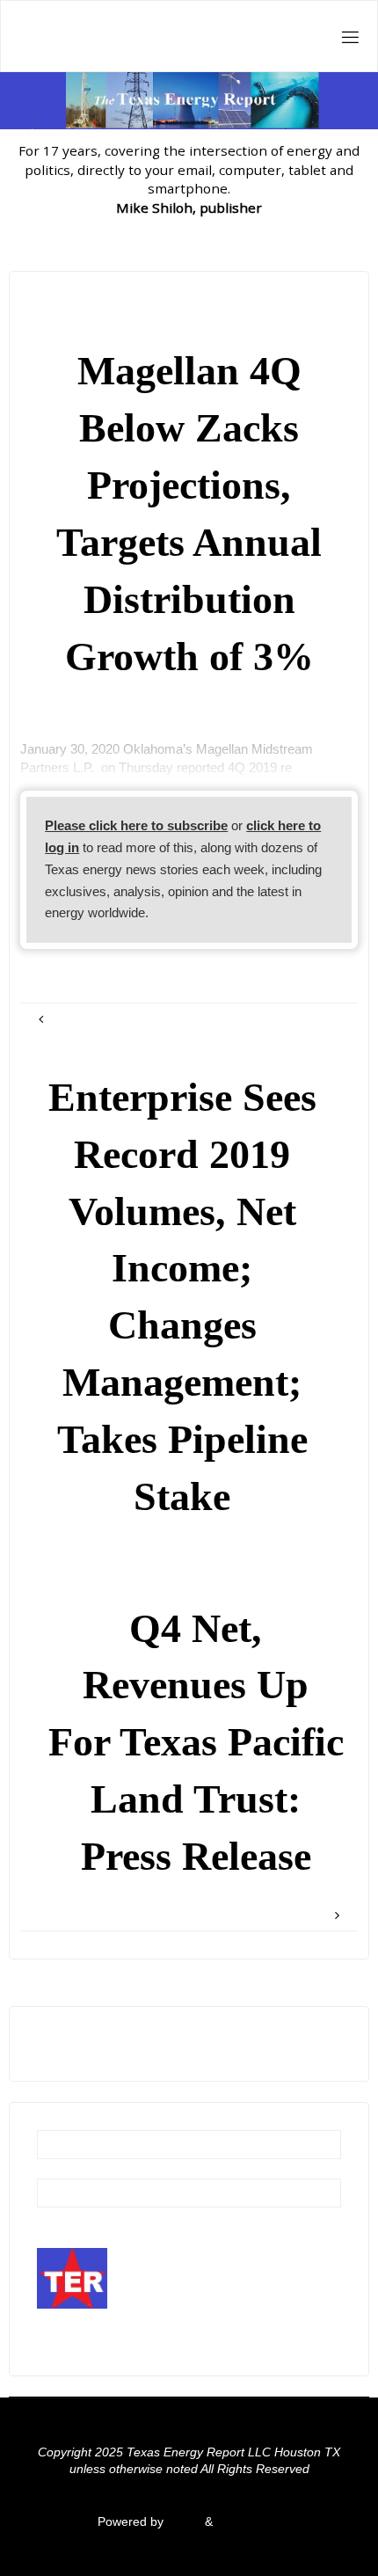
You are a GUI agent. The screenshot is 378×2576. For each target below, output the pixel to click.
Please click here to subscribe (136, 825)
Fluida (182, 2522)
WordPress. (249, 2522)
